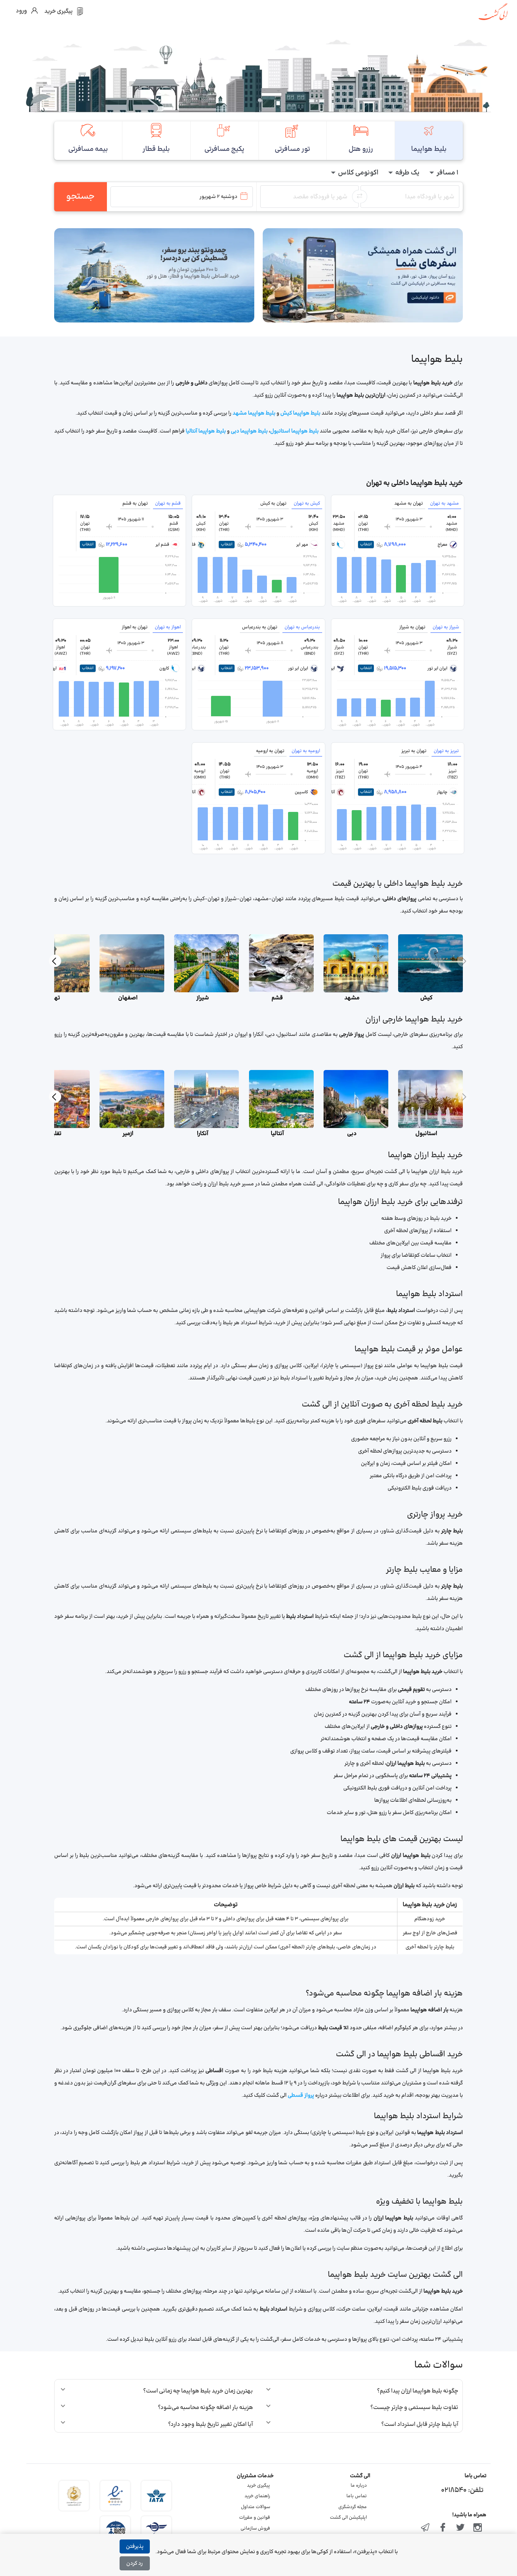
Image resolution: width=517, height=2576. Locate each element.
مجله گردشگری (353, 2507)
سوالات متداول (256, 2507)
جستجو (80, 197)
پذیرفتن (135, 2547)
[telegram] (426, 2528)
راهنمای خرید (257, 2496)
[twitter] (460, 2528)
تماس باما (357, 2496)
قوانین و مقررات (255, 2518)
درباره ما (359, 2486)
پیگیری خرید (258, 2486)
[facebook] (443, 2528)
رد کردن (135, 2564)
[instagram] (478, 2528)
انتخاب (366, 544)
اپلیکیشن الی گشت (348, 2518)
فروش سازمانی (255, 2529)
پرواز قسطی (301, 2096)
